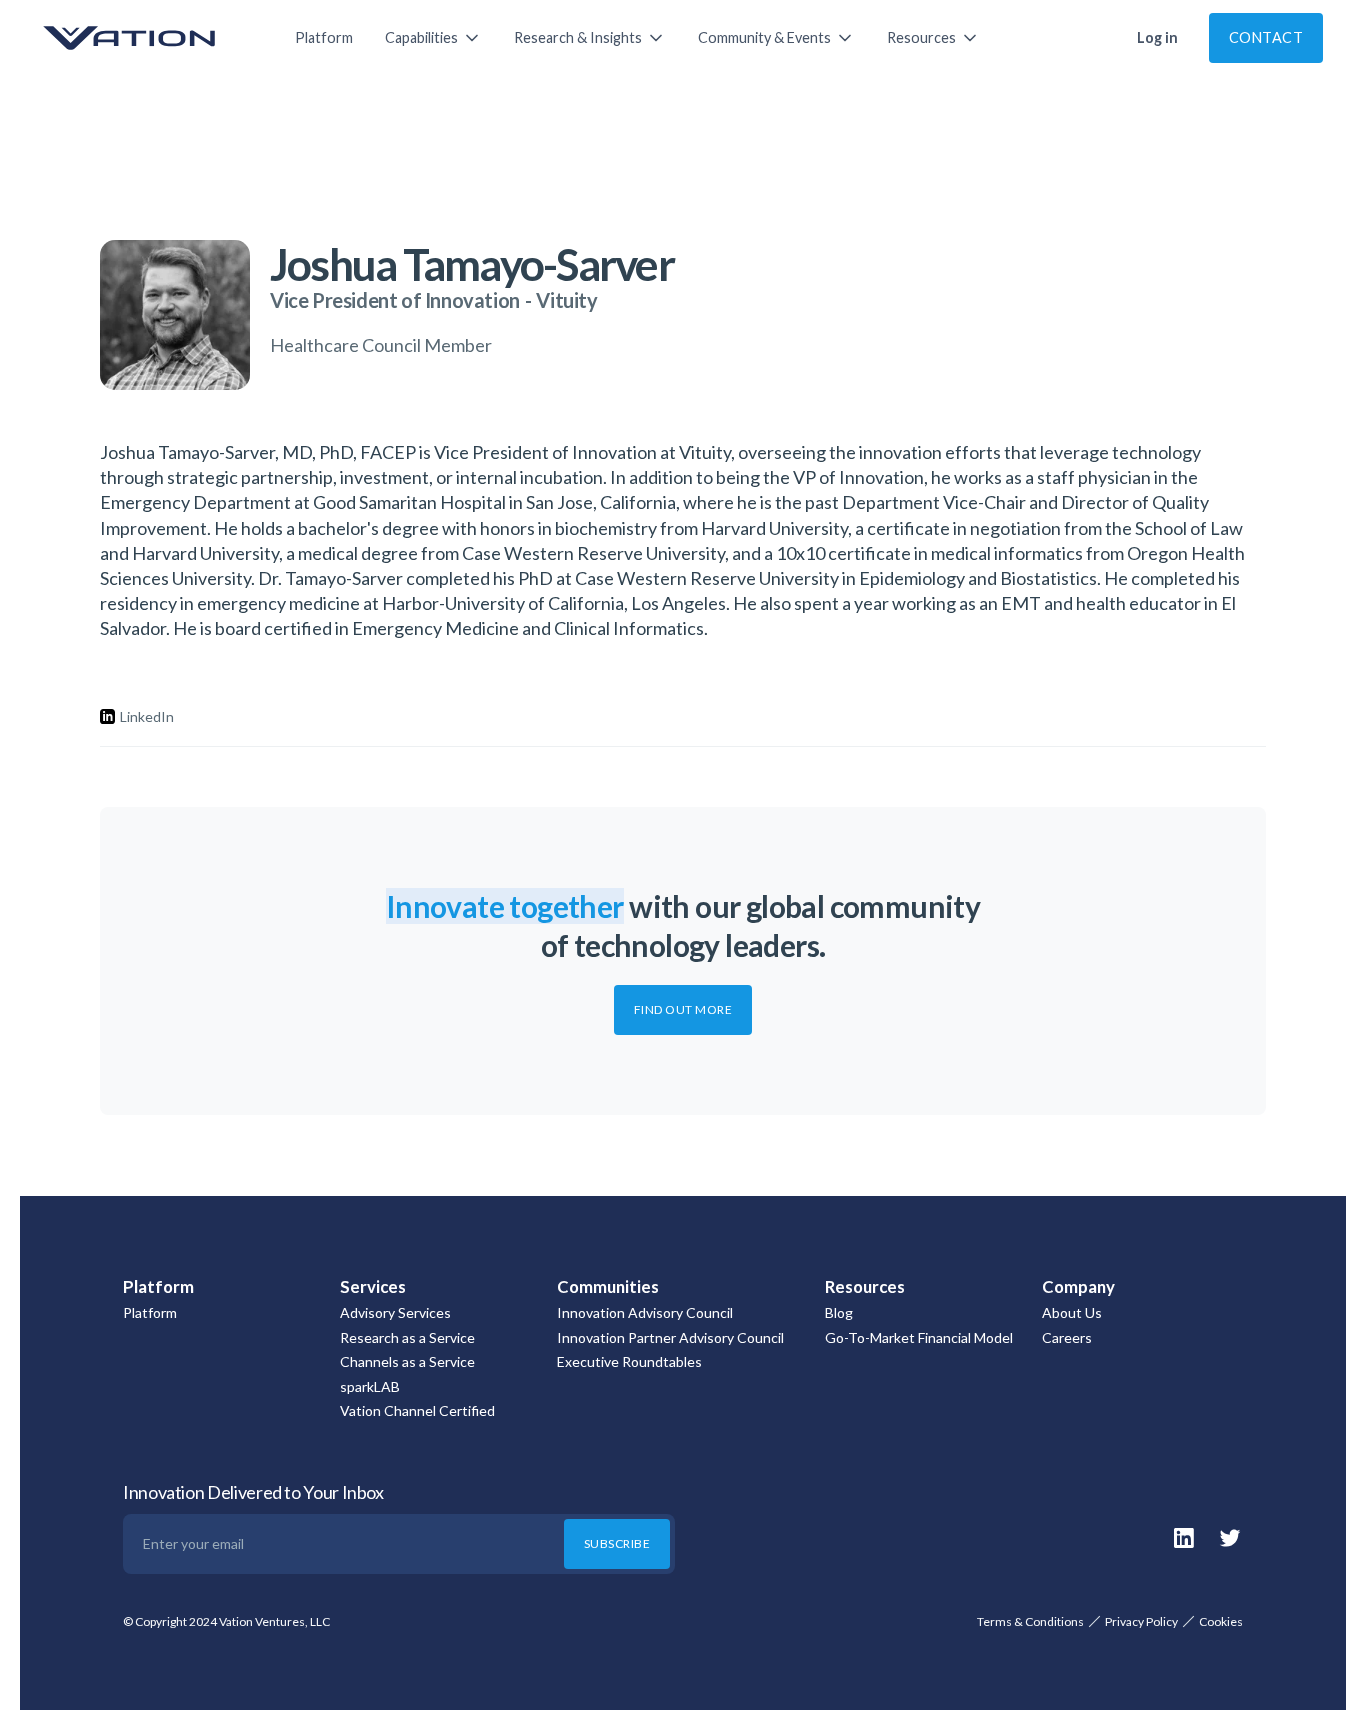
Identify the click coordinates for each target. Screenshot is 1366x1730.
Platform (324, 37)
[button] (433, 38)
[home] (149, 38)
